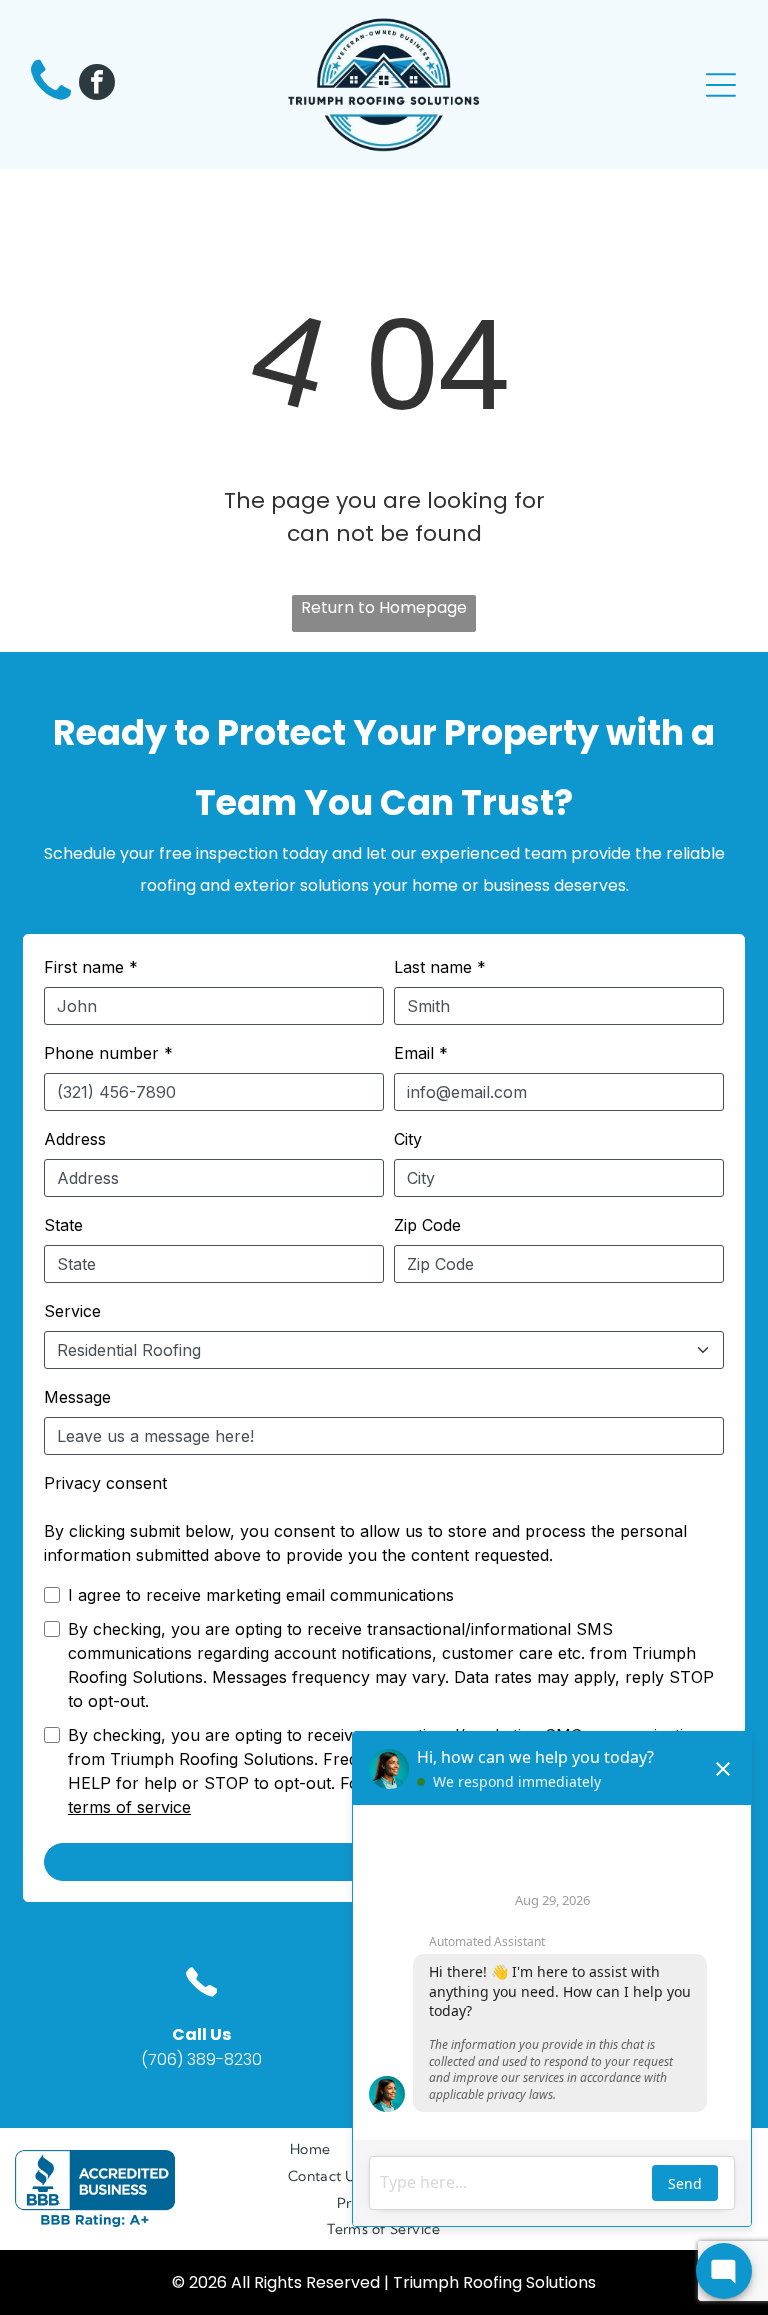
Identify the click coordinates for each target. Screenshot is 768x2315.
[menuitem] (310, 2149)
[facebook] (97, 84)
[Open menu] (721, 85)
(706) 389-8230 (201, 2059)
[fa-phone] (51, 100)
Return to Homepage (384, 607)
